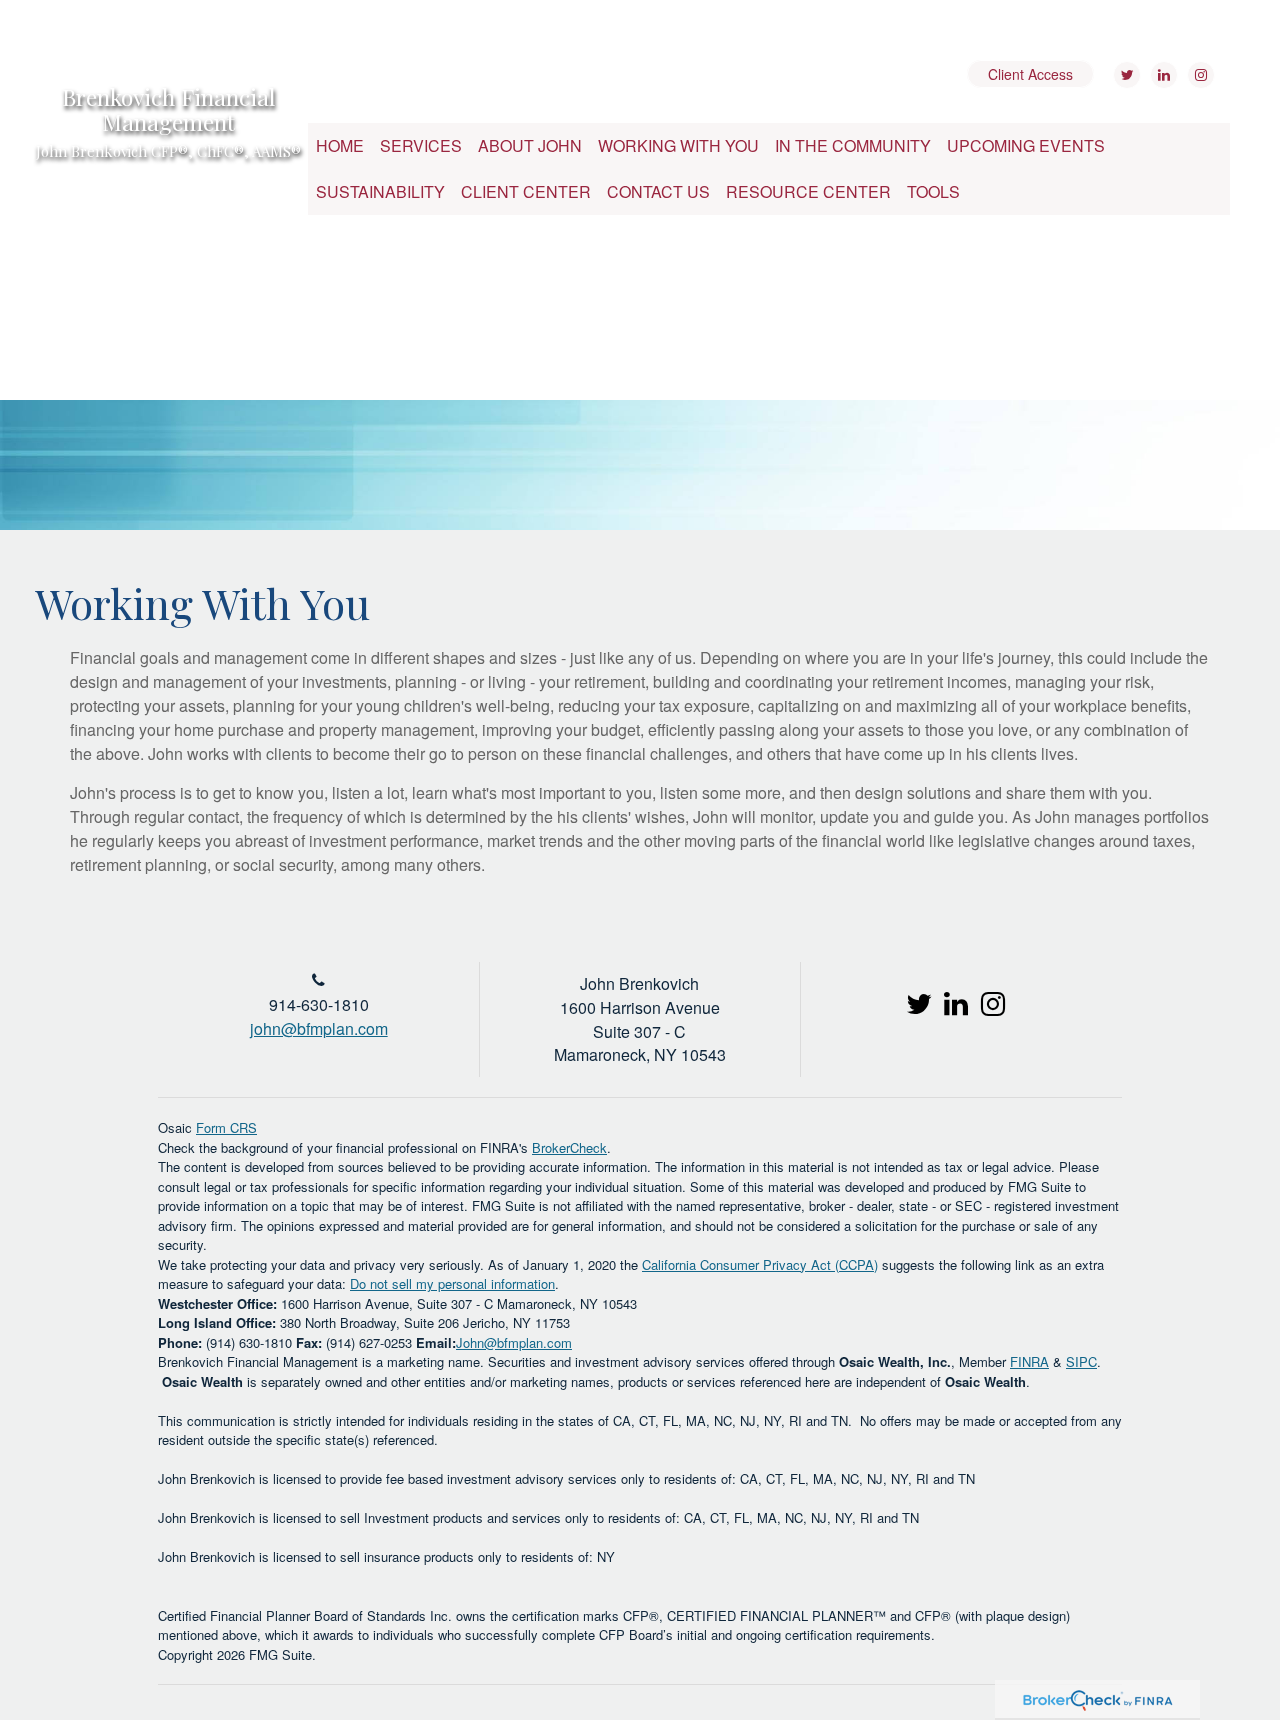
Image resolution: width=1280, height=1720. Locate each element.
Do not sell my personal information (452, 1283)
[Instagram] (1198, 75)
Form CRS (226, 1127)
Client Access (1030, 74)
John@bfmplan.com (514, 1342)
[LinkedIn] (1161, 75)
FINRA (1029, 1361)
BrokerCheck (569, 1147)
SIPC (1081, 1361)
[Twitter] (1124, 75)
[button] (421, 146)
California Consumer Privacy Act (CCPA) (760, 1264)
